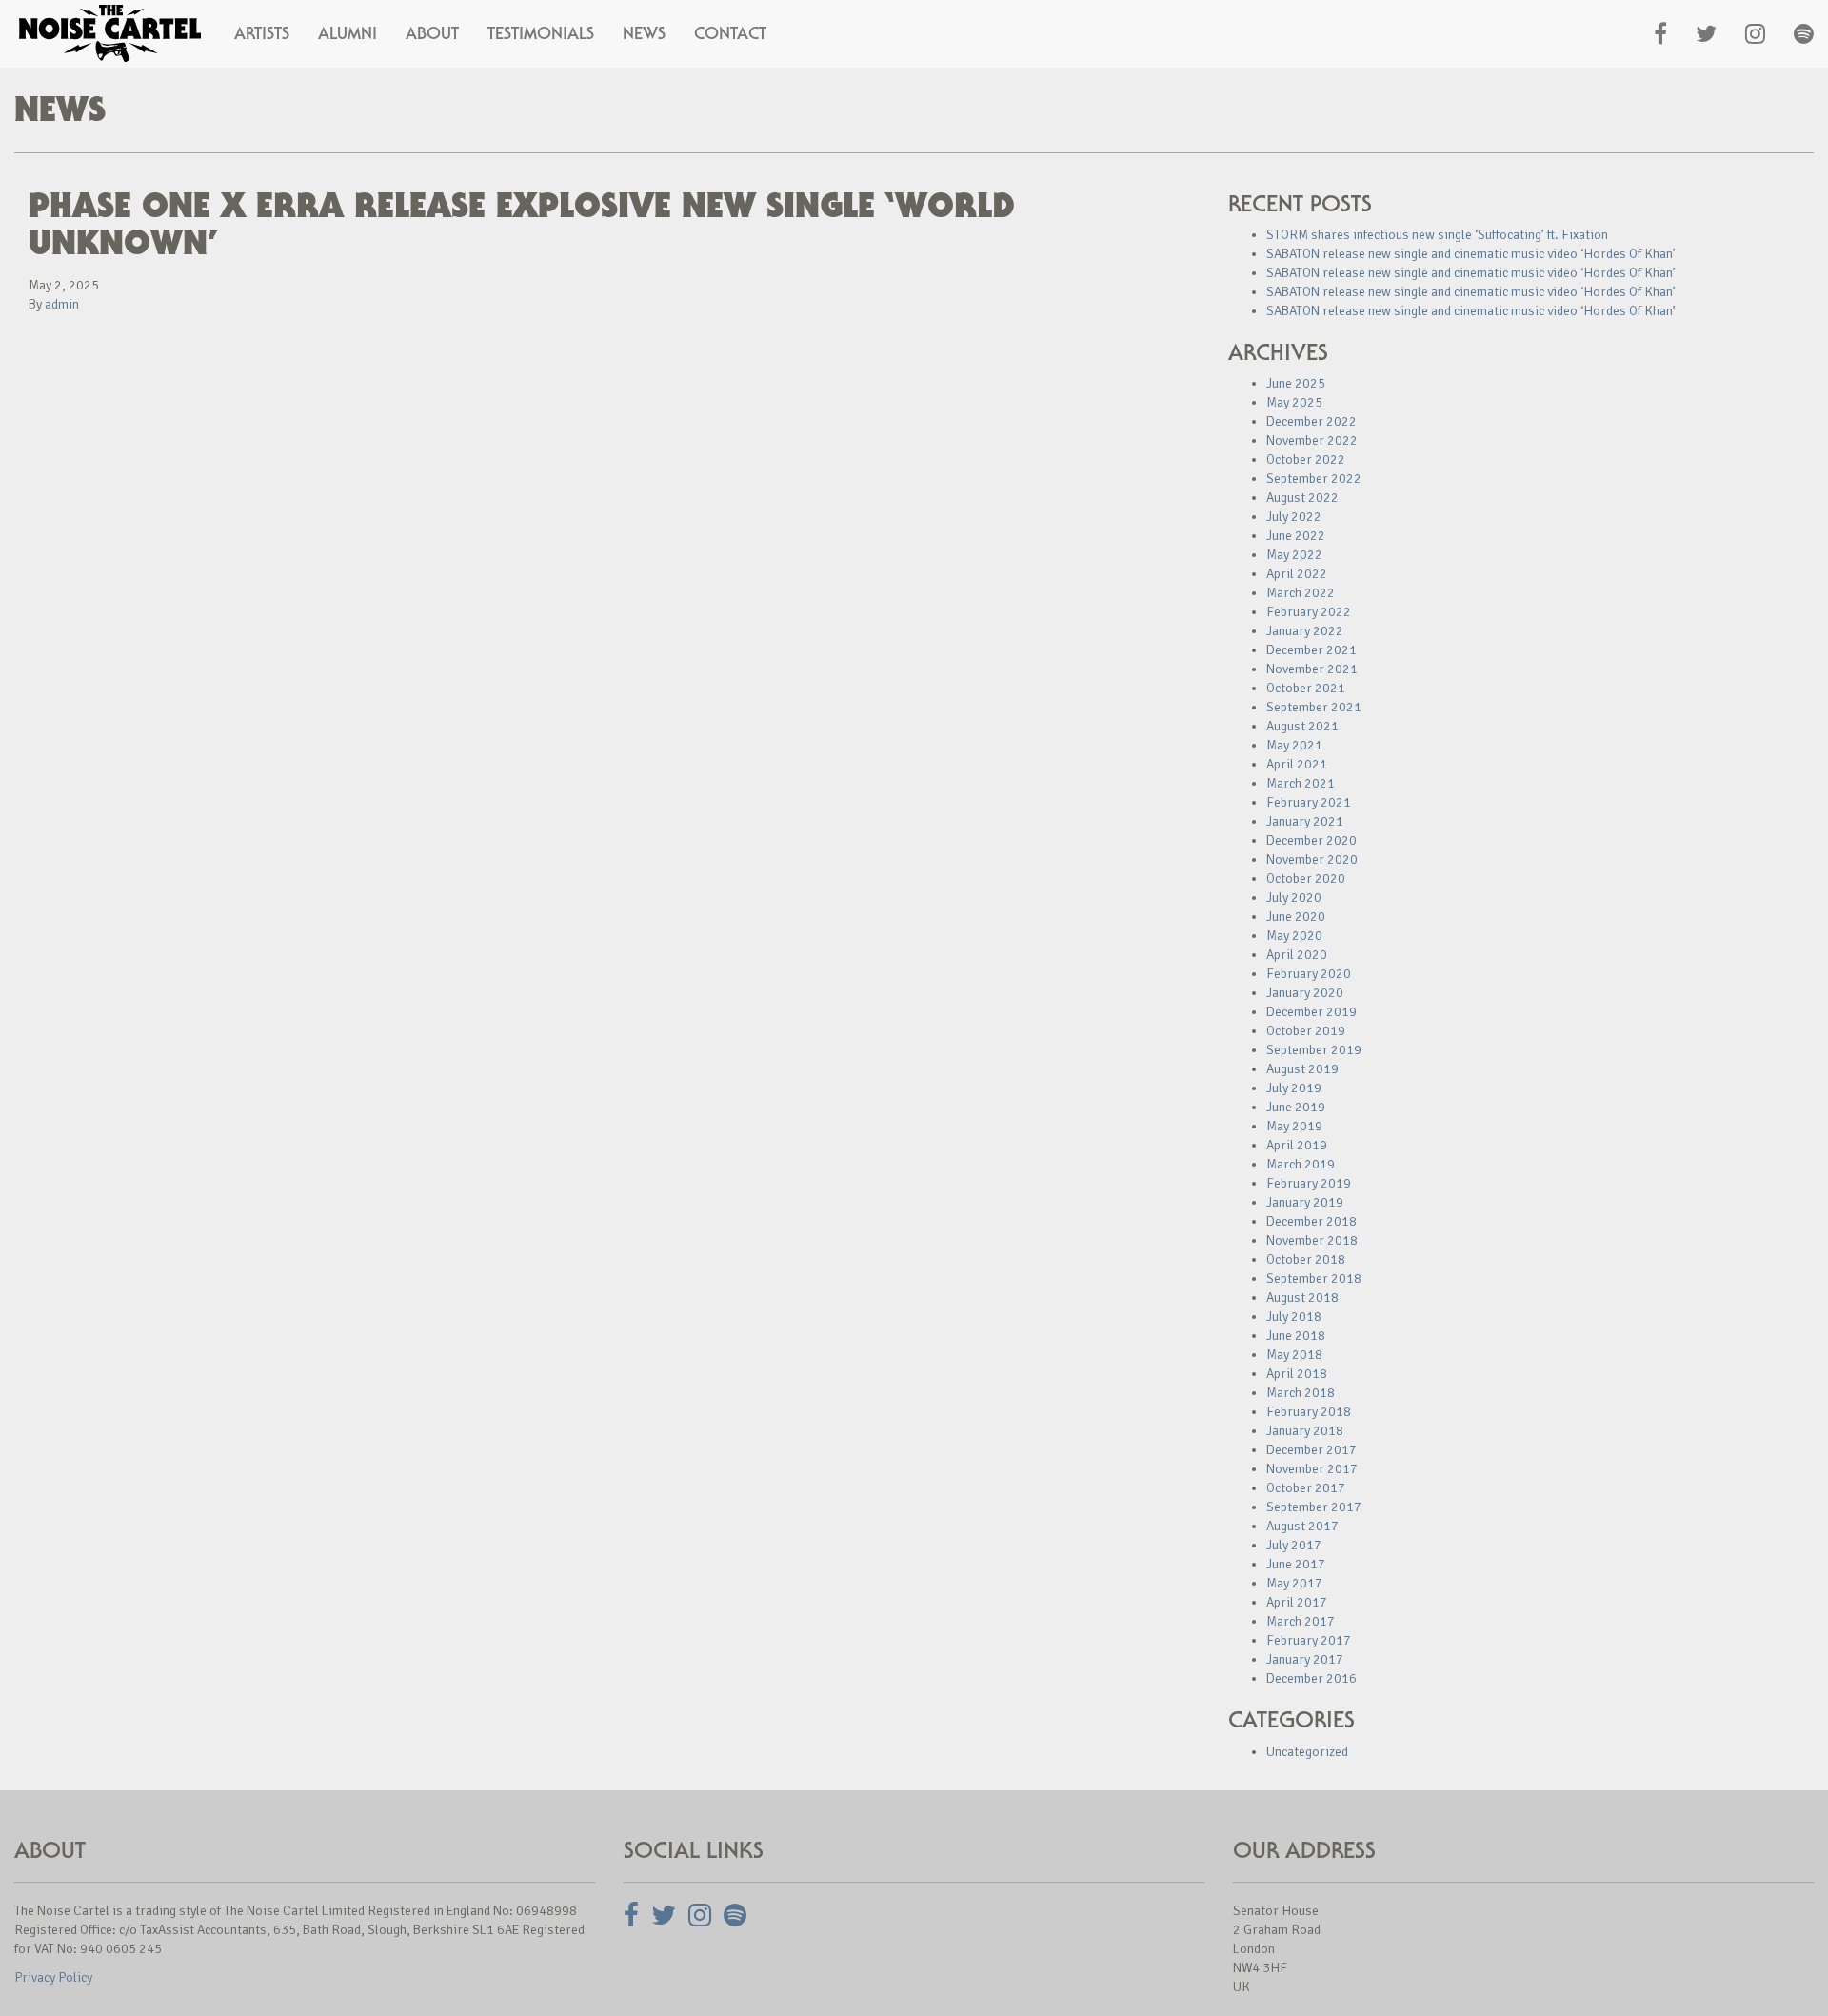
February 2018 (1309, 1412)
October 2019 (1306, 1031)
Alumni (348, 33)
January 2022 (1305, 631)
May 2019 (1294, 1126)
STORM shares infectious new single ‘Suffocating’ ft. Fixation (1437, 235)
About (432, 33)
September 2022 (1314, 479)
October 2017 (1306, 1488)
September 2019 (1314, 1050)
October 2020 (1306, 878)
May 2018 (1294, 1355)
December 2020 (1311, 840)
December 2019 (1311, 1012)
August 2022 (1302, 498)
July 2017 (1294, 1545)
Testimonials (541, 33)
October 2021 (1306, 688)
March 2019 (1301, 1164)
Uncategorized (1307, 1752)
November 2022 (1312, 440)
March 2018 (1301, 1393)
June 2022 (1296, 536)
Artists (262, 33)
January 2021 (1305, 821)
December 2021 (1311, 650)
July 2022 (1294, 517)
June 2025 (1296, 383)
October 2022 (1306, 459)
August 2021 (1302, 726)
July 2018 (1294, 1317)
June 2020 (1296, 917)
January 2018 (1305, 1431)
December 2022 (1311, 421)
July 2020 (1294, 898)
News (644, 33)
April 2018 (1297, 1374)
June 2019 (1296, 1107)
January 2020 (1305, 993)
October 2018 (1306, 1259)
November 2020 (1312, 859)
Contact (730, 33)
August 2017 (1302, 1526)
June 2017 (1296, 1564)
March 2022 (1301, 593)
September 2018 (1314, 1278)
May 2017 (1294, 1583)
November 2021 (1312, 669)
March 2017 (1301, 1621)
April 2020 (1297, 955)
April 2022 (1297, 574)
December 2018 (1311, 1221)
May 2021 (1294, 745)
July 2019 (1294, 1088)
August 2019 (1302, 1069)
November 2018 (1312, 1240)
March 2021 (1301, 783)
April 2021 (1297, 764)
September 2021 (1314, 707)
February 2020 (1309, 974)
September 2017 (1314, 1507)
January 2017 (1305, 1659)
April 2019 (1297, 1145)
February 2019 (1309, 1183)
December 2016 (1311, 1678)
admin (62, 304)
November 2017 (1312, 1469)
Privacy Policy (53, 1977)
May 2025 (1294, 402)
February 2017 (1309, 1640)
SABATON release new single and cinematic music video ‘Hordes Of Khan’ (1471, 254)
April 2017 (1297, 1602)
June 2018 (1296, 1336)
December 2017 (1311, 1450)
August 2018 (1302, 1297)
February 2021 (1309, 802)
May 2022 (1294, 555)
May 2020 (1294, 936)
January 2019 (1305, 1202)
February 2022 (1309, 612)
